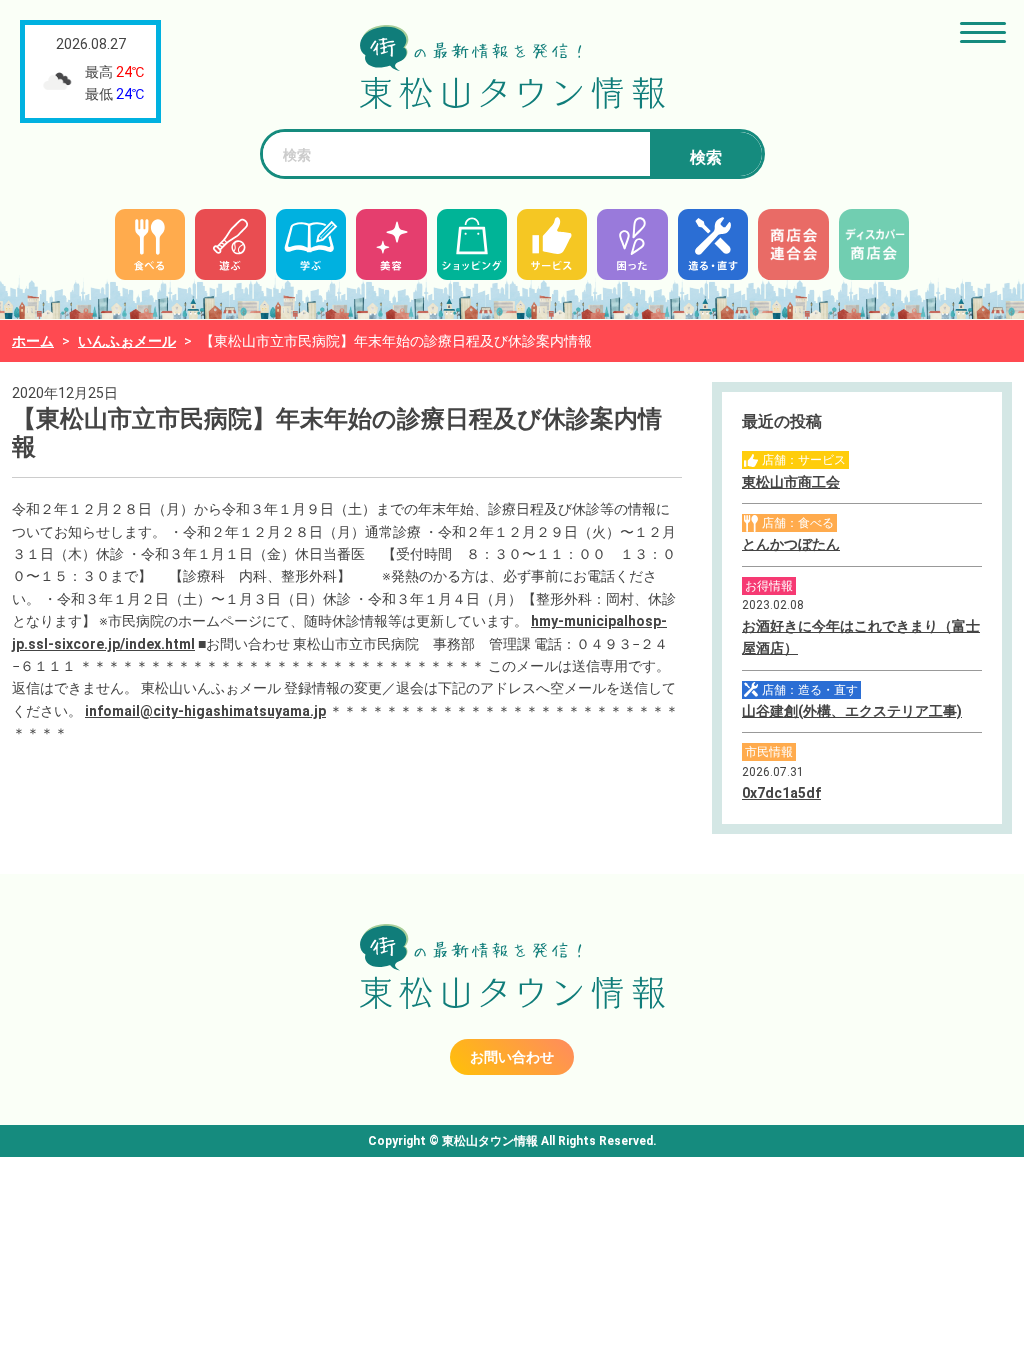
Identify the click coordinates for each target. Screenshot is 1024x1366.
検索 (706, 157)
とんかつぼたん (791, 544)
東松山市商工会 (791, 482)
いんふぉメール (127, 341)
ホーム (33, 341)
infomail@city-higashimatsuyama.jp (205, 711)
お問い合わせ (512, 1057)
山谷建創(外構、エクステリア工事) (852, 711)
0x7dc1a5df (781, 793)
